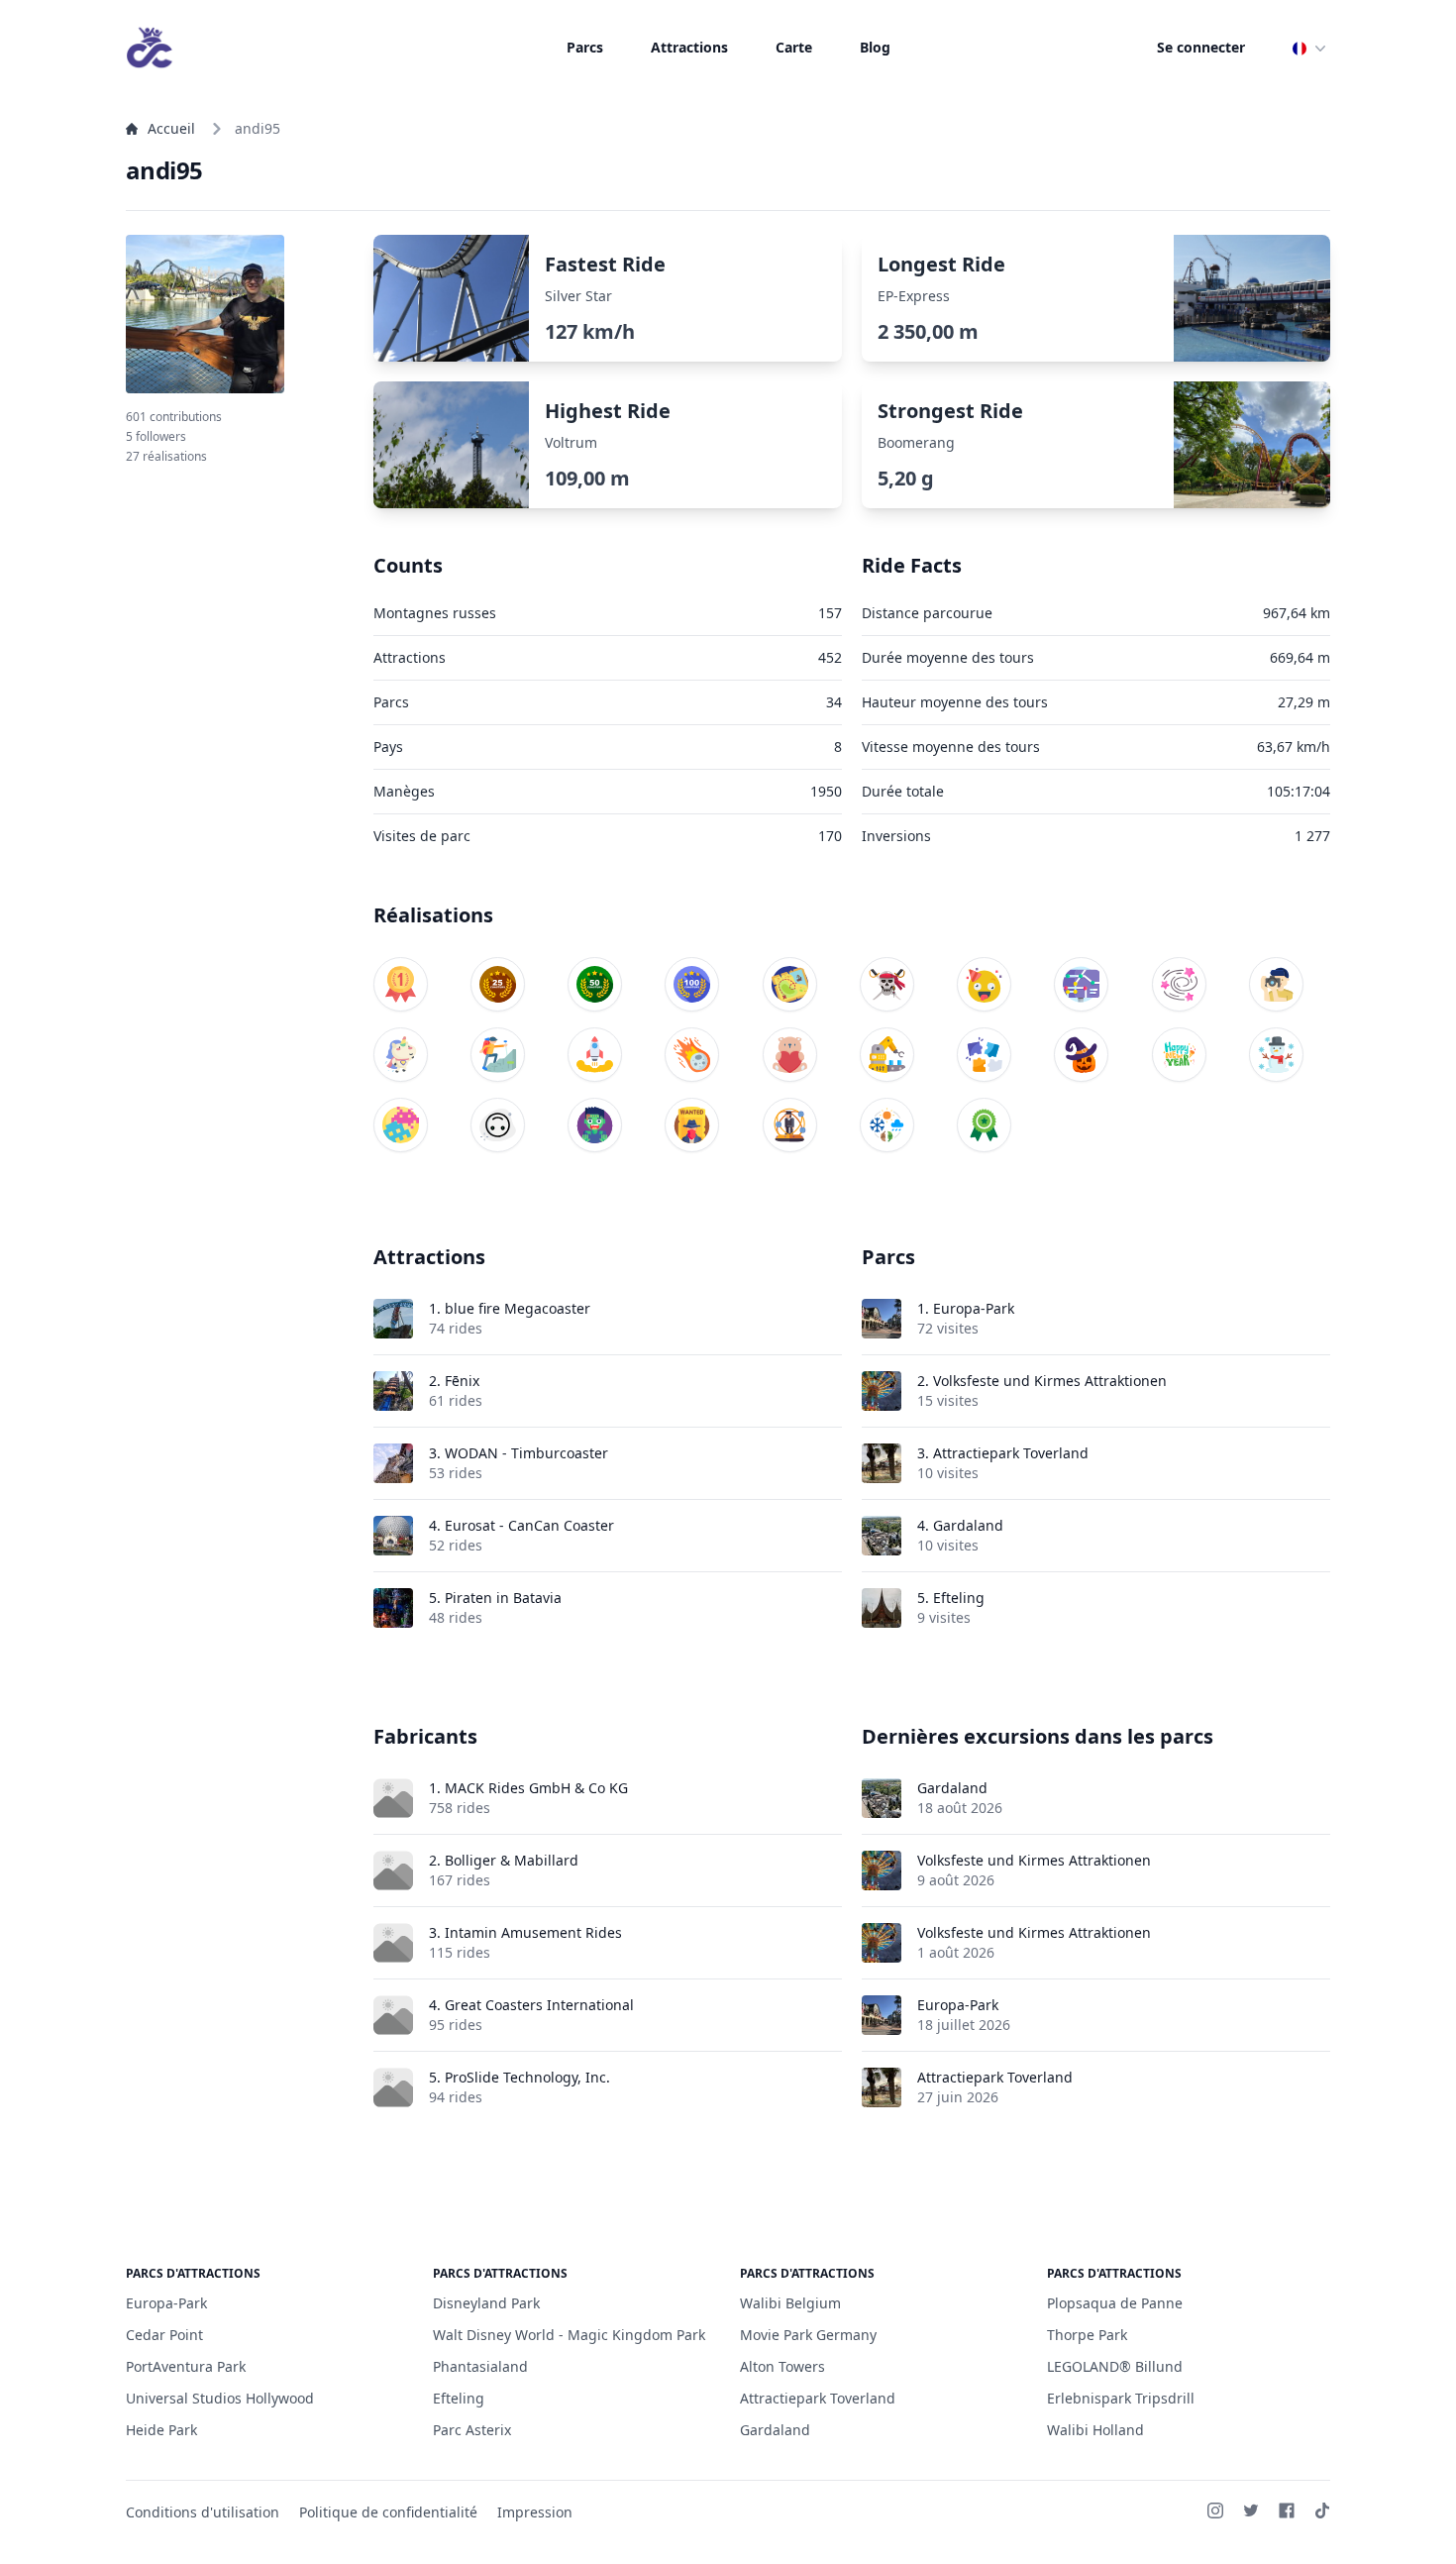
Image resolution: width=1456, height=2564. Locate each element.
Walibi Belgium (790, 2303)
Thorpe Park (1087, 2335)
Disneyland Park (486, 2303)
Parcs (585, 47)
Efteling (959, 1598)
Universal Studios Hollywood (220, 2398)
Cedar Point (164, 2335)
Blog (875, 47)
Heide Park (161, 2430)
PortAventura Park (186, 2366)
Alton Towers (782, 2366)
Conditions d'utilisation (203, 2512)
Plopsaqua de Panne (1115, 2303)
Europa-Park (974, 1308)
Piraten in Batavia (503, 1598)
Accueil (171, 128)
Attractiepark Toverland (1011, 1453)
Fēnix (462, 1381)
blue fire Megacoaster (518, 1308)
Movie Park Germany (808, 2335)
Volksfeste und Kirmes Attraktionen (1050, 1381)
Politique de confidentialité (388, 2512)
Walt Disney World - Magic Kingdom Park (569, 2335)
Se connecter (1201, 47)
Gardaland (968, 1525)
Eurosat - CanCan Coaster (529, 1525)
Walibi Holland (1095, 2430)
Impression (535, 2512)
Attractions (689, 47)
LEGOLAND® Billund (1115, 2366)
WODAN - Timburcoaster (526, 1453)
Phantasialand (480, 2366)
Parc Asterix (472, 2430)
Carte (794, 47)
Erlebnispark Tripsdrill (1121, 2398)
